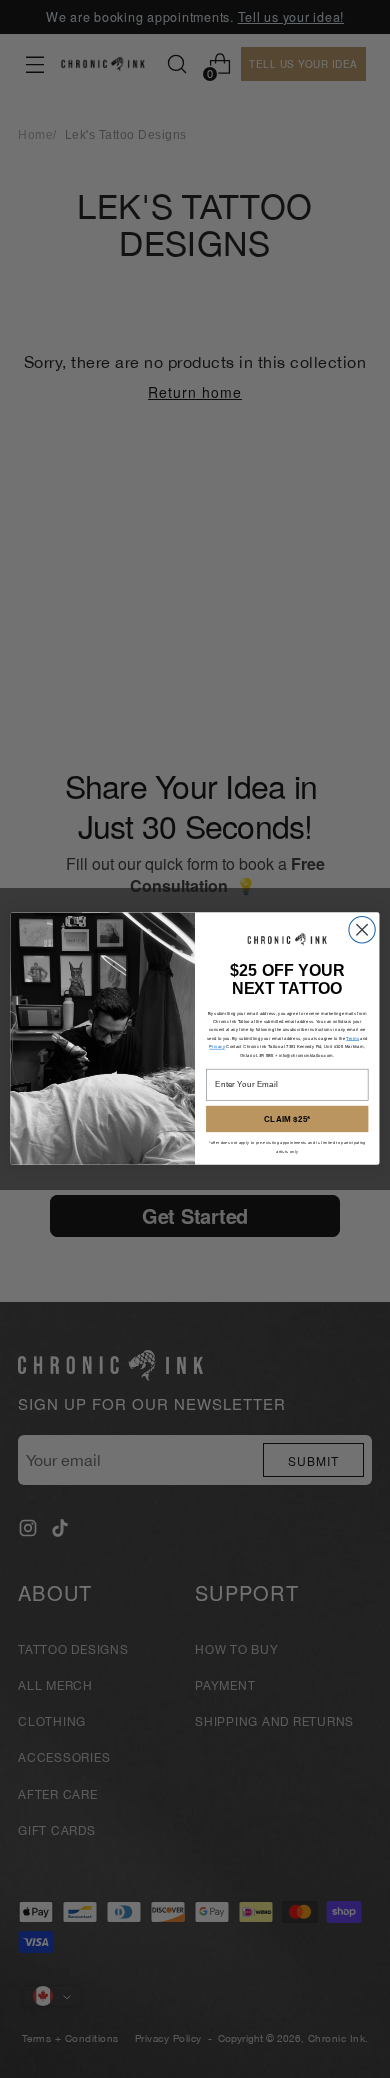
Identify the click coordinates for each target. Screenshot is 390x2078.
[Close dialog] (362, 930)
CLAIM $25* (287, 1119)
